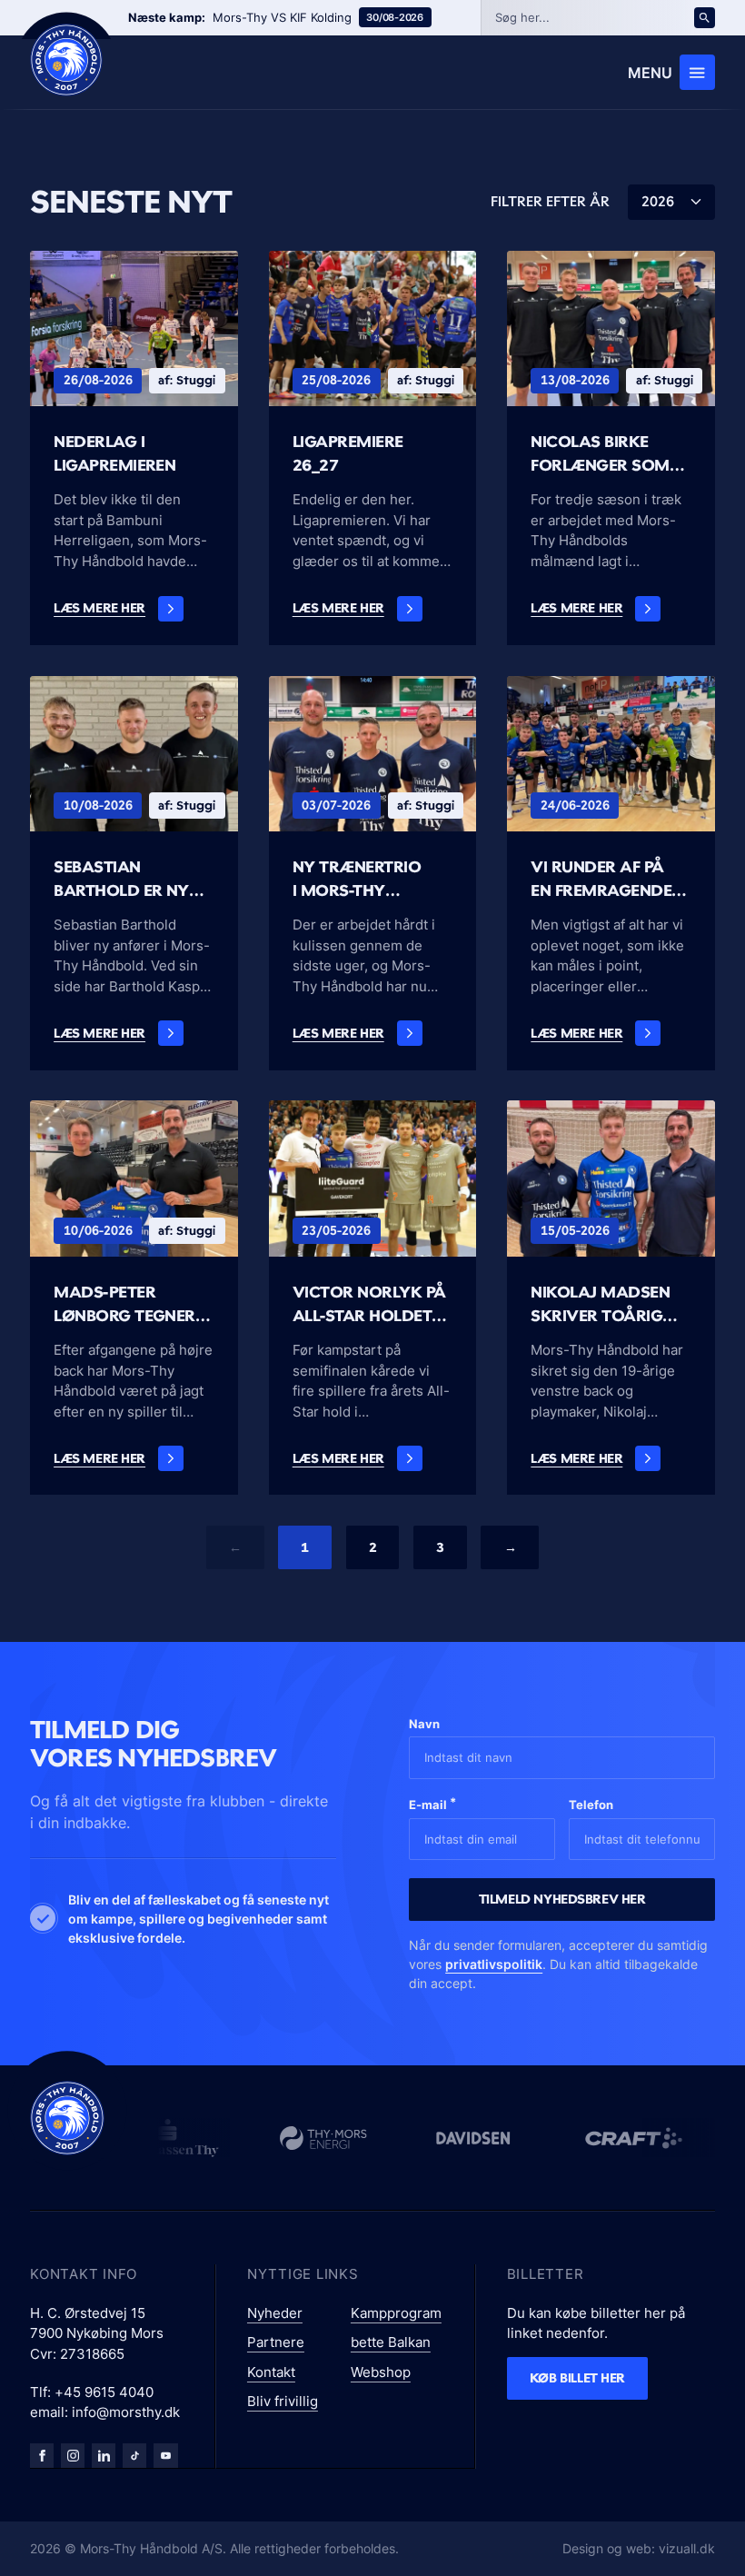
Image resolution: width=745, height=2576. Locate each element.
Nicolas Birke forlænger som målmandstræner (611, 453)
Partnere (276, 2342)
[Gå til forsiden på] (66, 60)
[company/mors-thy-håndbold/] (104, 2455)
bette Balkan (391, 2342)
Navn (424, 1724)
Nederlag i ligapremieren (114, 453)
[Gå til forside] (67, 2118)
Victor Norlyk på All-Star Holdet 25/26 (369, 1304)
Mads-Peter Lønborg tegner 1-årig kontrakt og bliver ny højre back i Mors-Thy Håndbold (134, 1304)
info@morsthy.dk (126, 2412)
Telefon (591, 1805)
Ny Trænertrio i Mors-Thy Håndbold (357, 879)
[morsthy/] (73, 2455)
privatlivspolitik (494, 1964)
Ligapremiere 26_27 (348, 453)
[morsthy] (42, 2455)
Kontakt (271, 2372)
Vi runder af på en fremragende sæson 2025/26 (601, 879)
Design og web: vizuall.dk (639, 2548)
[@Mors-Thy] (165, 2455)
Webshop (381, 2372)
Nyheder (275, 2313)
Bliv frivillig (283, 2401)
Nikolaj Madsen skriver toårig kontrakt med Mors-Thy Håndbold (600, 1304)
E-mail (432, 1803)
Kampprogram (396, 2313)
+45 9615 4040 (104, 2392)
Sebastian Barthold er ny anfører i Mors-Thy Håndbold (123, 879)
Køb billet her (577, 2377)
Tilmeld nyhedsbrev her (562, 1899)
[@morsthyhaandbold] (134, 2455)
